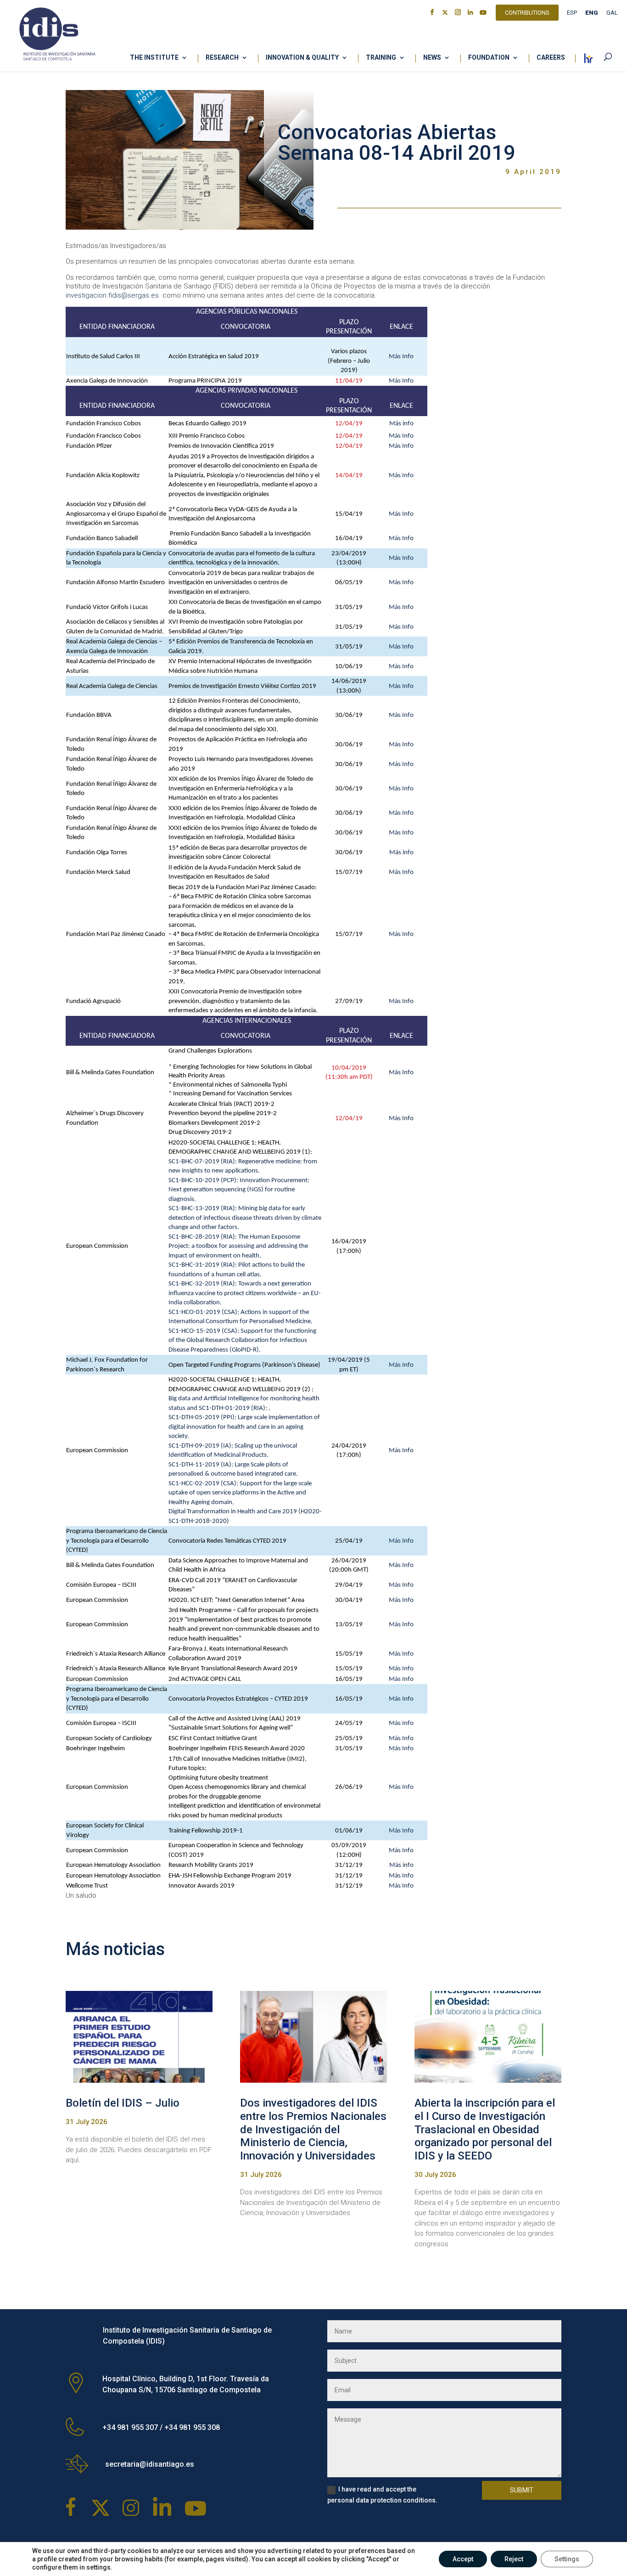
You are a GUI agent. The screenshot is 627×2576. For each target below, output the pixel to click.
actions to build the (278, 1265)
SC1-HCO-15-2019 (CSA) (203, 1331)
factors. (229, 1227)
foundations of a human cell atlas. (215, 1275)
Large (243, 1465)
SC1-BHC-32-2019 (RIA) (202, 1284)
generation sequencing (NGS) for (229, 1190)
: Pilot (244, 1265)
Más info (401, 424)
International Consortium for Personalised (227, 1322)
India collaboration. (195, 1303)
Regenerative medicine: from (278, 1162)
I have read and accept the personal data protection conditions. (382, 2495)
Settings (567, 2559)
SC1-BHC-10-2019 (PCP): (204, 1181)
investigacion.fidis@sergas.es (112, 295)
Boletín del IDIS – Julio (123, 2103)
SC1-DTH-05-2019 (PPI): (203, 1418)
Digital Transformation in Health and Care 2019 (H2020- (245, 1512)
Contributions (527, 14)
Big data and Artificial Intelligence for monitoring (235, 1399)
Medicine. (299, 1322)
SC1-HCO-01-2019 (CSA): (204, 1312)
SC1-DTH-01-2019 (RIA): (234, 1408)
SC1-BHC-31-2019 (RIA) (202, 1265)
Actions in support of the (275, 1312)
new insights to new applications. (214, 1171)
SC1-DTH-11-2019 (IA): (202, 1465)
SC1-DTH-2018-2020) (199, 1521)
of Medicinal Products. (238, 1455)
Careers (551, 58)
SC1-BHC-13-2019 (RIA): (203, 1209)
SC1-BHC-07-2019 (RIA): (203, 1162)
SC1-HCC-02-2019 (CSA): (204, 1484)
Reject (514, 2559)
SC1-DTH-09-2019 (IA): (202, 1446)
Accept (463, 2559)
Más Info (401, 357)
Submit (522, 2490)
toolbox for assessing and (232, 1246)
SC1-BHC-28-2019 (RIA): (203, 1237)
